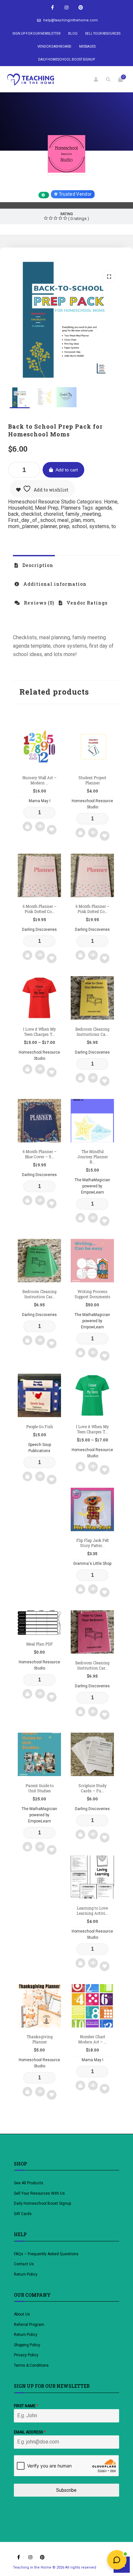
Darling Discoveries (39, 930)
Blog (73, 34)
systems (99, 526)
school (79, 526)
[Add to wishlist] (52, 830)
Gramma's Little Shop (92, 1564)
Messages (87, 46)
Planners (71, 508)
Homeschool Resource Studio (67, 183)
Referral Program (29, 2325)
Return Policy (26, 2274)
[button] (109, 277)
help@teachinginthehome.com (71, 20)
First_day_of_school (32, 520)
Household (20, 508)
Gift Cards (23, 2214)
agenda (103, 508)
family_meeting (83, 514)
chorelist (53, 514)
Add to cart (67, 470)
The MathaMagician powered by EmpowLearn (92, 1186)
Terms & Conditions (31, 2365)
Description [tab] (37, 565)
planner (49, 526)
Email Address (30, 2432)
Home (111, 502)
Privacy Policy (26, 2355)
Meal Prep (47, 508)
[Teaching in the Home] (31, 79)
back (13, 514)
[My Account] (96, 79)
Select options (27, 1069)
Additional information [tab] (54, 584)
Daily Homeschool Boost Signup (66, 59)
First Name (26, 2406)
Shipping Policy (27, 2345)
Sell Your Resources (103, 34)
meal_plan (69, 520)
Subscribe (66, 2490)
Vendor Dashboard (54, 46)
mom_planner (23, 526)
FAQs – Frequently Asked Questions (46, 2254)
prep (64, 526)
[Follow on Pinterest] (81, 8)
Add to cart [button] (27, 826)
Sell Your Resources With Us (40, 2193)
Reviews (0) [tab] (38, 603)
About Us (22, 2314)
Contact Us (24, 2264)
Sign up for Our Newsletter (36, 34)
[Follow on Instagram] (66, 8)
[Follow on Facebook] (52, 8)
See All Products (29, 2183)
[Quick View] (40, 826)
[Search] (108, 79)
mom (89, 520)
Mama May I (40, 801)
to (114, 526)
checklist (31, 514)
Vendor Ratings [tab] (86, 603)
